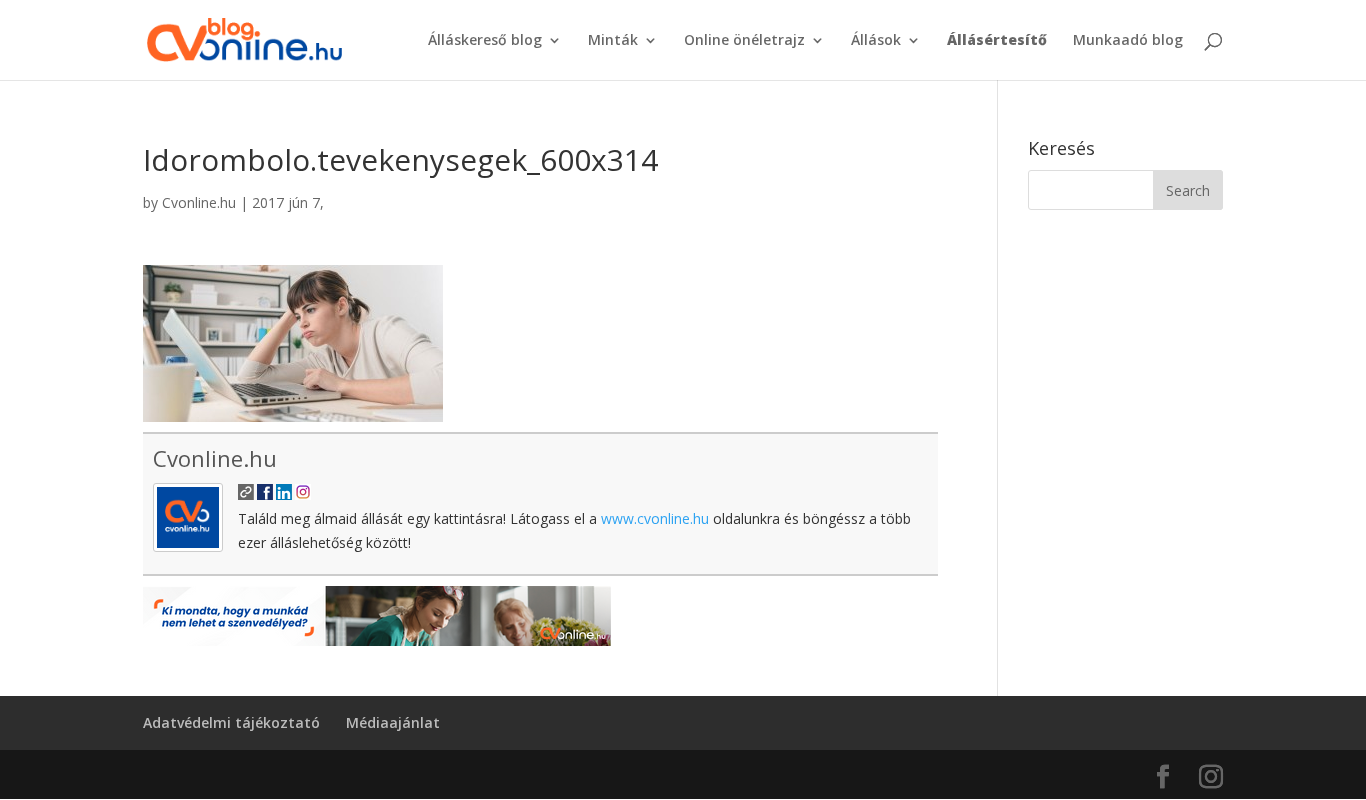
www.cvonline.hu (655, 518)
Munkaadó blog (1128, 41)
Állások (876, 41)
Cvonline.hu (199, 202)
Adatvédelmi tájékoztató (231, 722)
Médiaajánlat (393, 722)
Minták (613, 41)
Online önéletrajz (744, 41)
